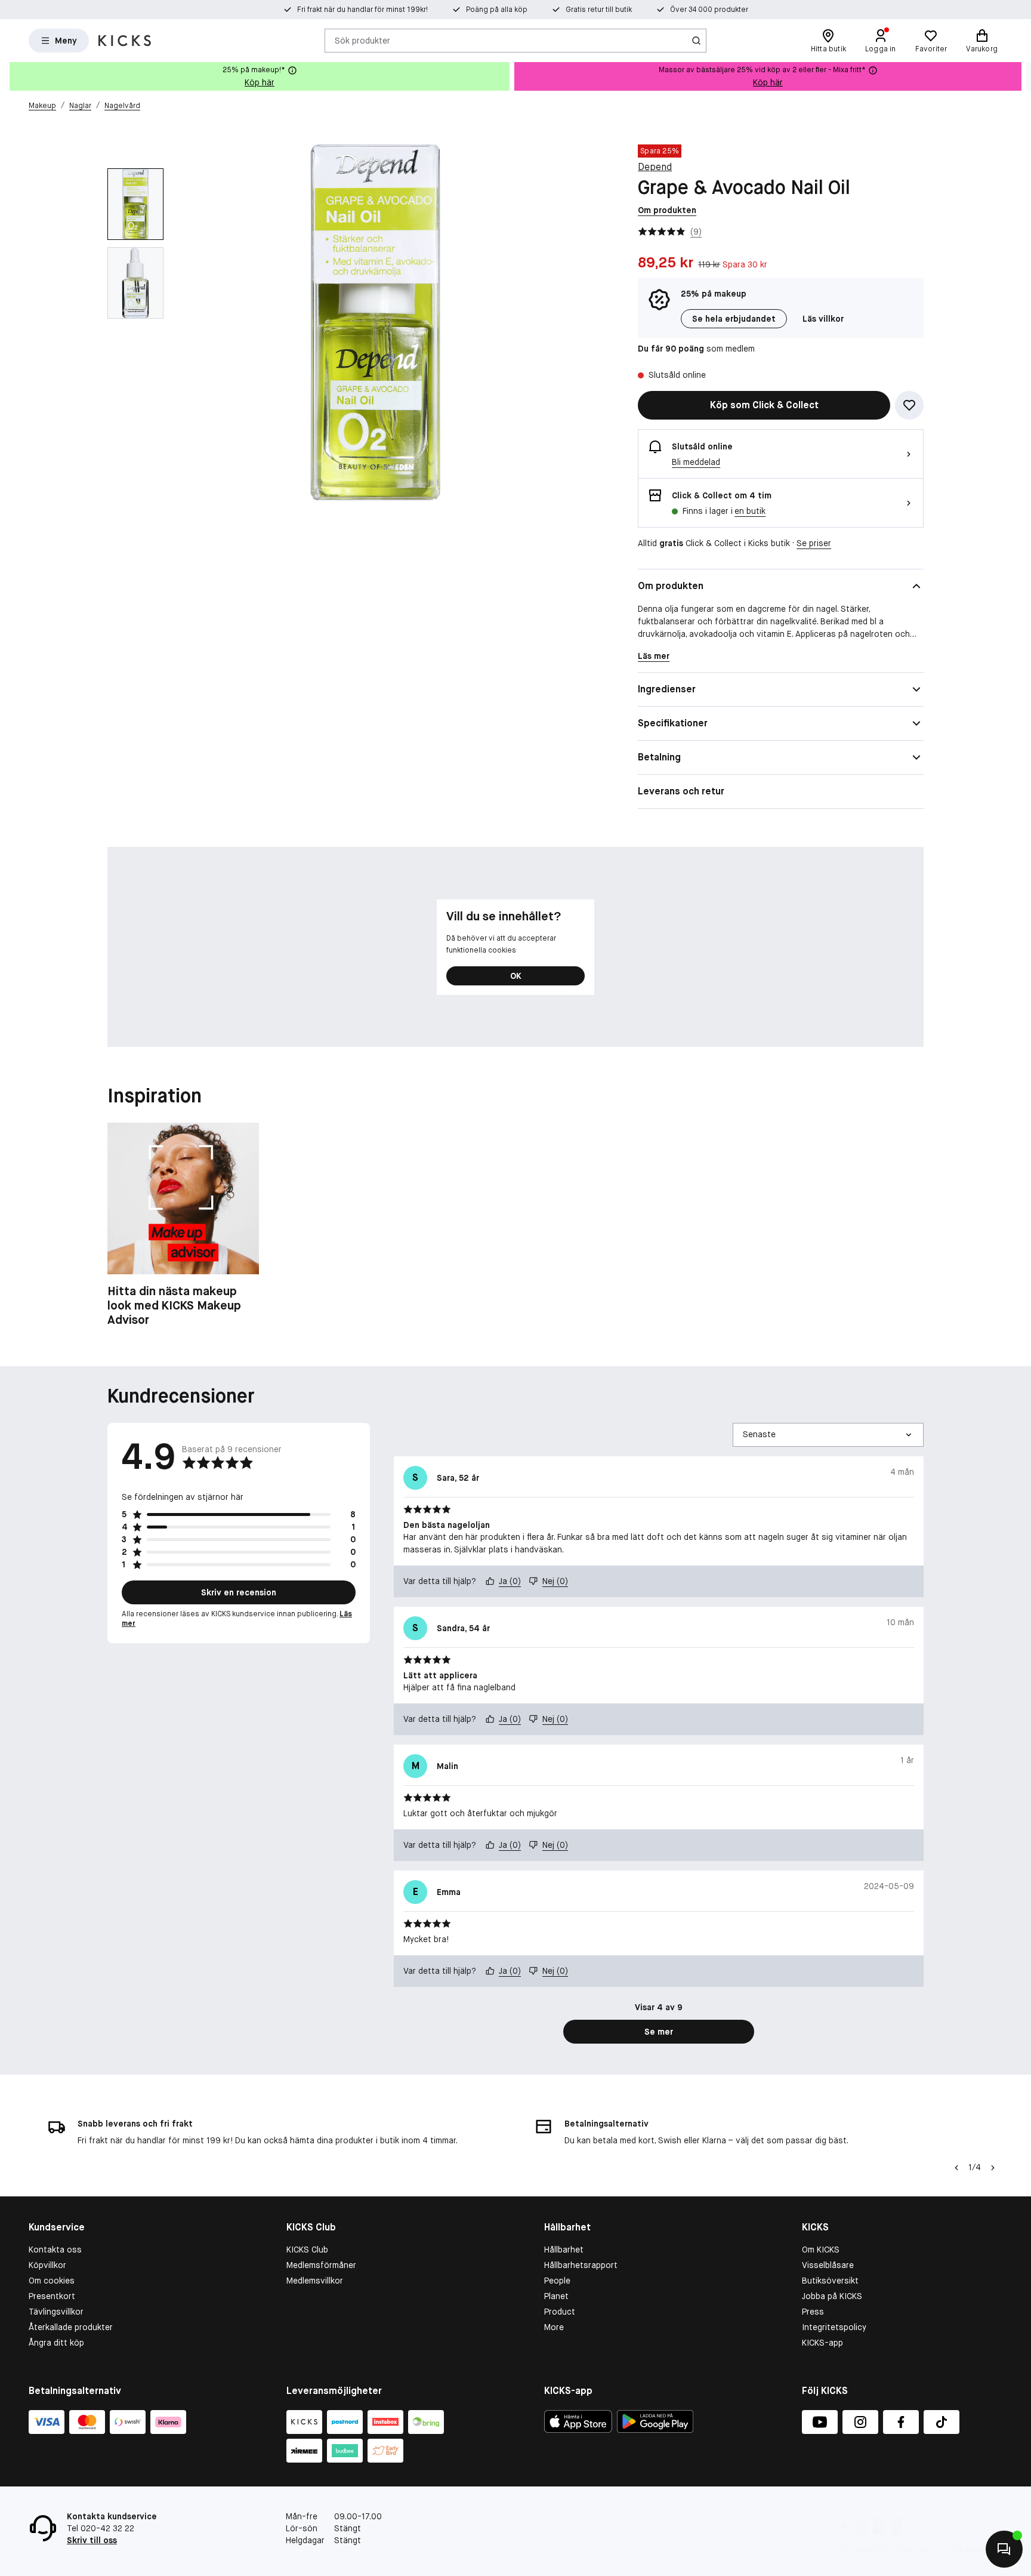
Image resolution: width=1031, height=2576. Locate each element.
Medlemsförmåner (321, 2265)
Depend (655, 167)
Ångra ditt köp (56, 2343)
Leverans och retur (681, 791)
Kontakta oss (55, 2250)
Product (560, 2312)
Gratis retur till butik (599, 10)
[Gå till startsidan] (125, 41)
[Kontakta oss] (1004, 2549)
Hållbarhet (564, 2250)
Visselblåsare (828, 2265)
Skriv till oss (92, 2540)
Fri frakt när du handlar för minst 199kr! (362, 10)
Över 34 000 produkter (709, 10)
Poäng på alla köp (497, 10)
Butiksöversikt (830, 2281)
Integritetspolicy (834, 2327)
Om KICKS (821, 2250)
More (554, 2327)
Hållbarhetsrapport (581, 2265)
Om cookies (52, 2281)
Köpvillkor (47, 2265)
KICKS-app (822, 2343)
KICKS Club (307, 2250)
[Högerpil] (1021, 76)
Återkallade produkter (71, 2327)
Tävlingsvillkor (56, 2312)
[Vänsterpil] (956, 2168)
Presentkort (52, 2296)
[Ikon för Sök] (696, 41)
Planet (556, 2296)
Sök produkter (362, 40)
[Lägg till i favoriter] (909, 405)
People (557, 2281)
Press (813, 2312)
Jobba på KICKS (832, 2296)
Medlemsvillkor (315, 2281)
